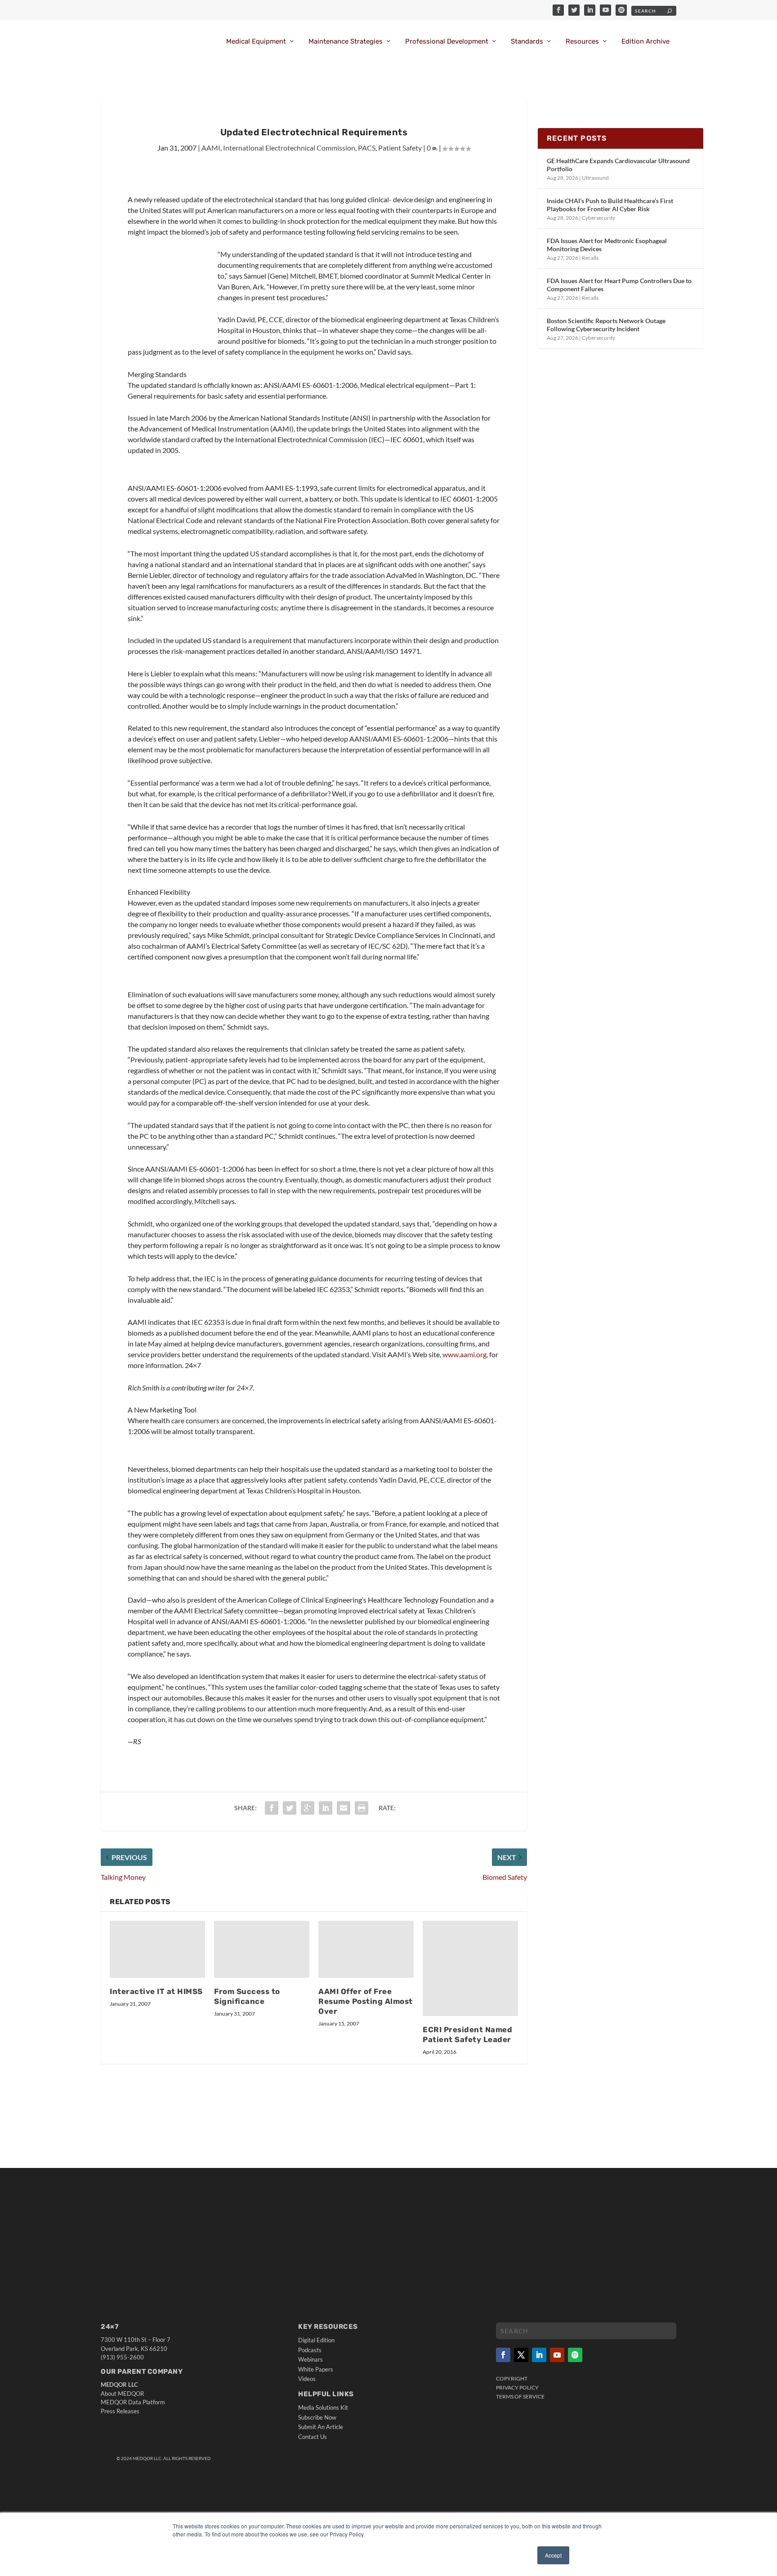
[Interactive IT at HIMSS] (157, 1949)
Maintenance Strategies (346, 42)
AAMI (211, 148)
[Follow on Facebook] (503, 2355)
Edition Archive (645, 42)
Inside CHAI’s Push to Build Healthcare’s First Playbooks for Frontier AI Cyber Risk (610, 205)
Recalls (590, 258)
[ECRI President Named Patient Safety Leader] (470, 1968)
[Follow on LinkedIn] (539, 2355)
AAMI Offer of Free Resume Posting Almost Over (366, 2001)
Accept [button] (553, 2555)
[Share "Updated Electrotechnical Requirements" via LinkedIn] (326, 1808)
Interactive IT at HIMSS (156, 1991)
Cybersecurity (598, 218)
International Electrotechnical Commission (289, 148)
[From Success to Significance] (262, 1949)
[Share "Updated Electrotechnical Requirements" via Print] (362, 1808)
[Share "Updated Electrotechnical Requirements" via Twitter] (290, 1808)
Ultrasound (595, 178)
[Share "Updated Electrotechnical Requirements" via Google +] (308, 1808)
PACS (367, 148)
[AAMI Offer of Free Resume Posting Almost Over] (366, 1949)
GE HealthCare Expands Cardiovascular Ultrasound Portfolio (618, 165)
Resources (582, 42)
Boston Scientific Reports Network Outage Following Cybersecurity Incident (606, 325)
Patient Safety (400, 148)
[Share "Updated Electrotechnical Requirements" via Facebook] (272, 1808)
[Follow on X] (521, 2355)
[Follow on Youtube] (557, 2355)
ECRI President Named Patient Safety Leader (467, 2034)
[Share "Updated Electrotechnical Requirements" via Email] (344, 1808)
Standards (527, 42)
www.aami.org (464, 1354)
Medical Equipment (256, 42)
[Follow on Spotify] (575, 2355)
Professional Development (447, 42)
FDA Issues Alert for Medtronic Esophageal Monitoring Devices (607, 245)
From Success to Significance (247, 1996)
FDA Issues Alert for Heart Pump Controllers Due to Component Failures (619, 285)
